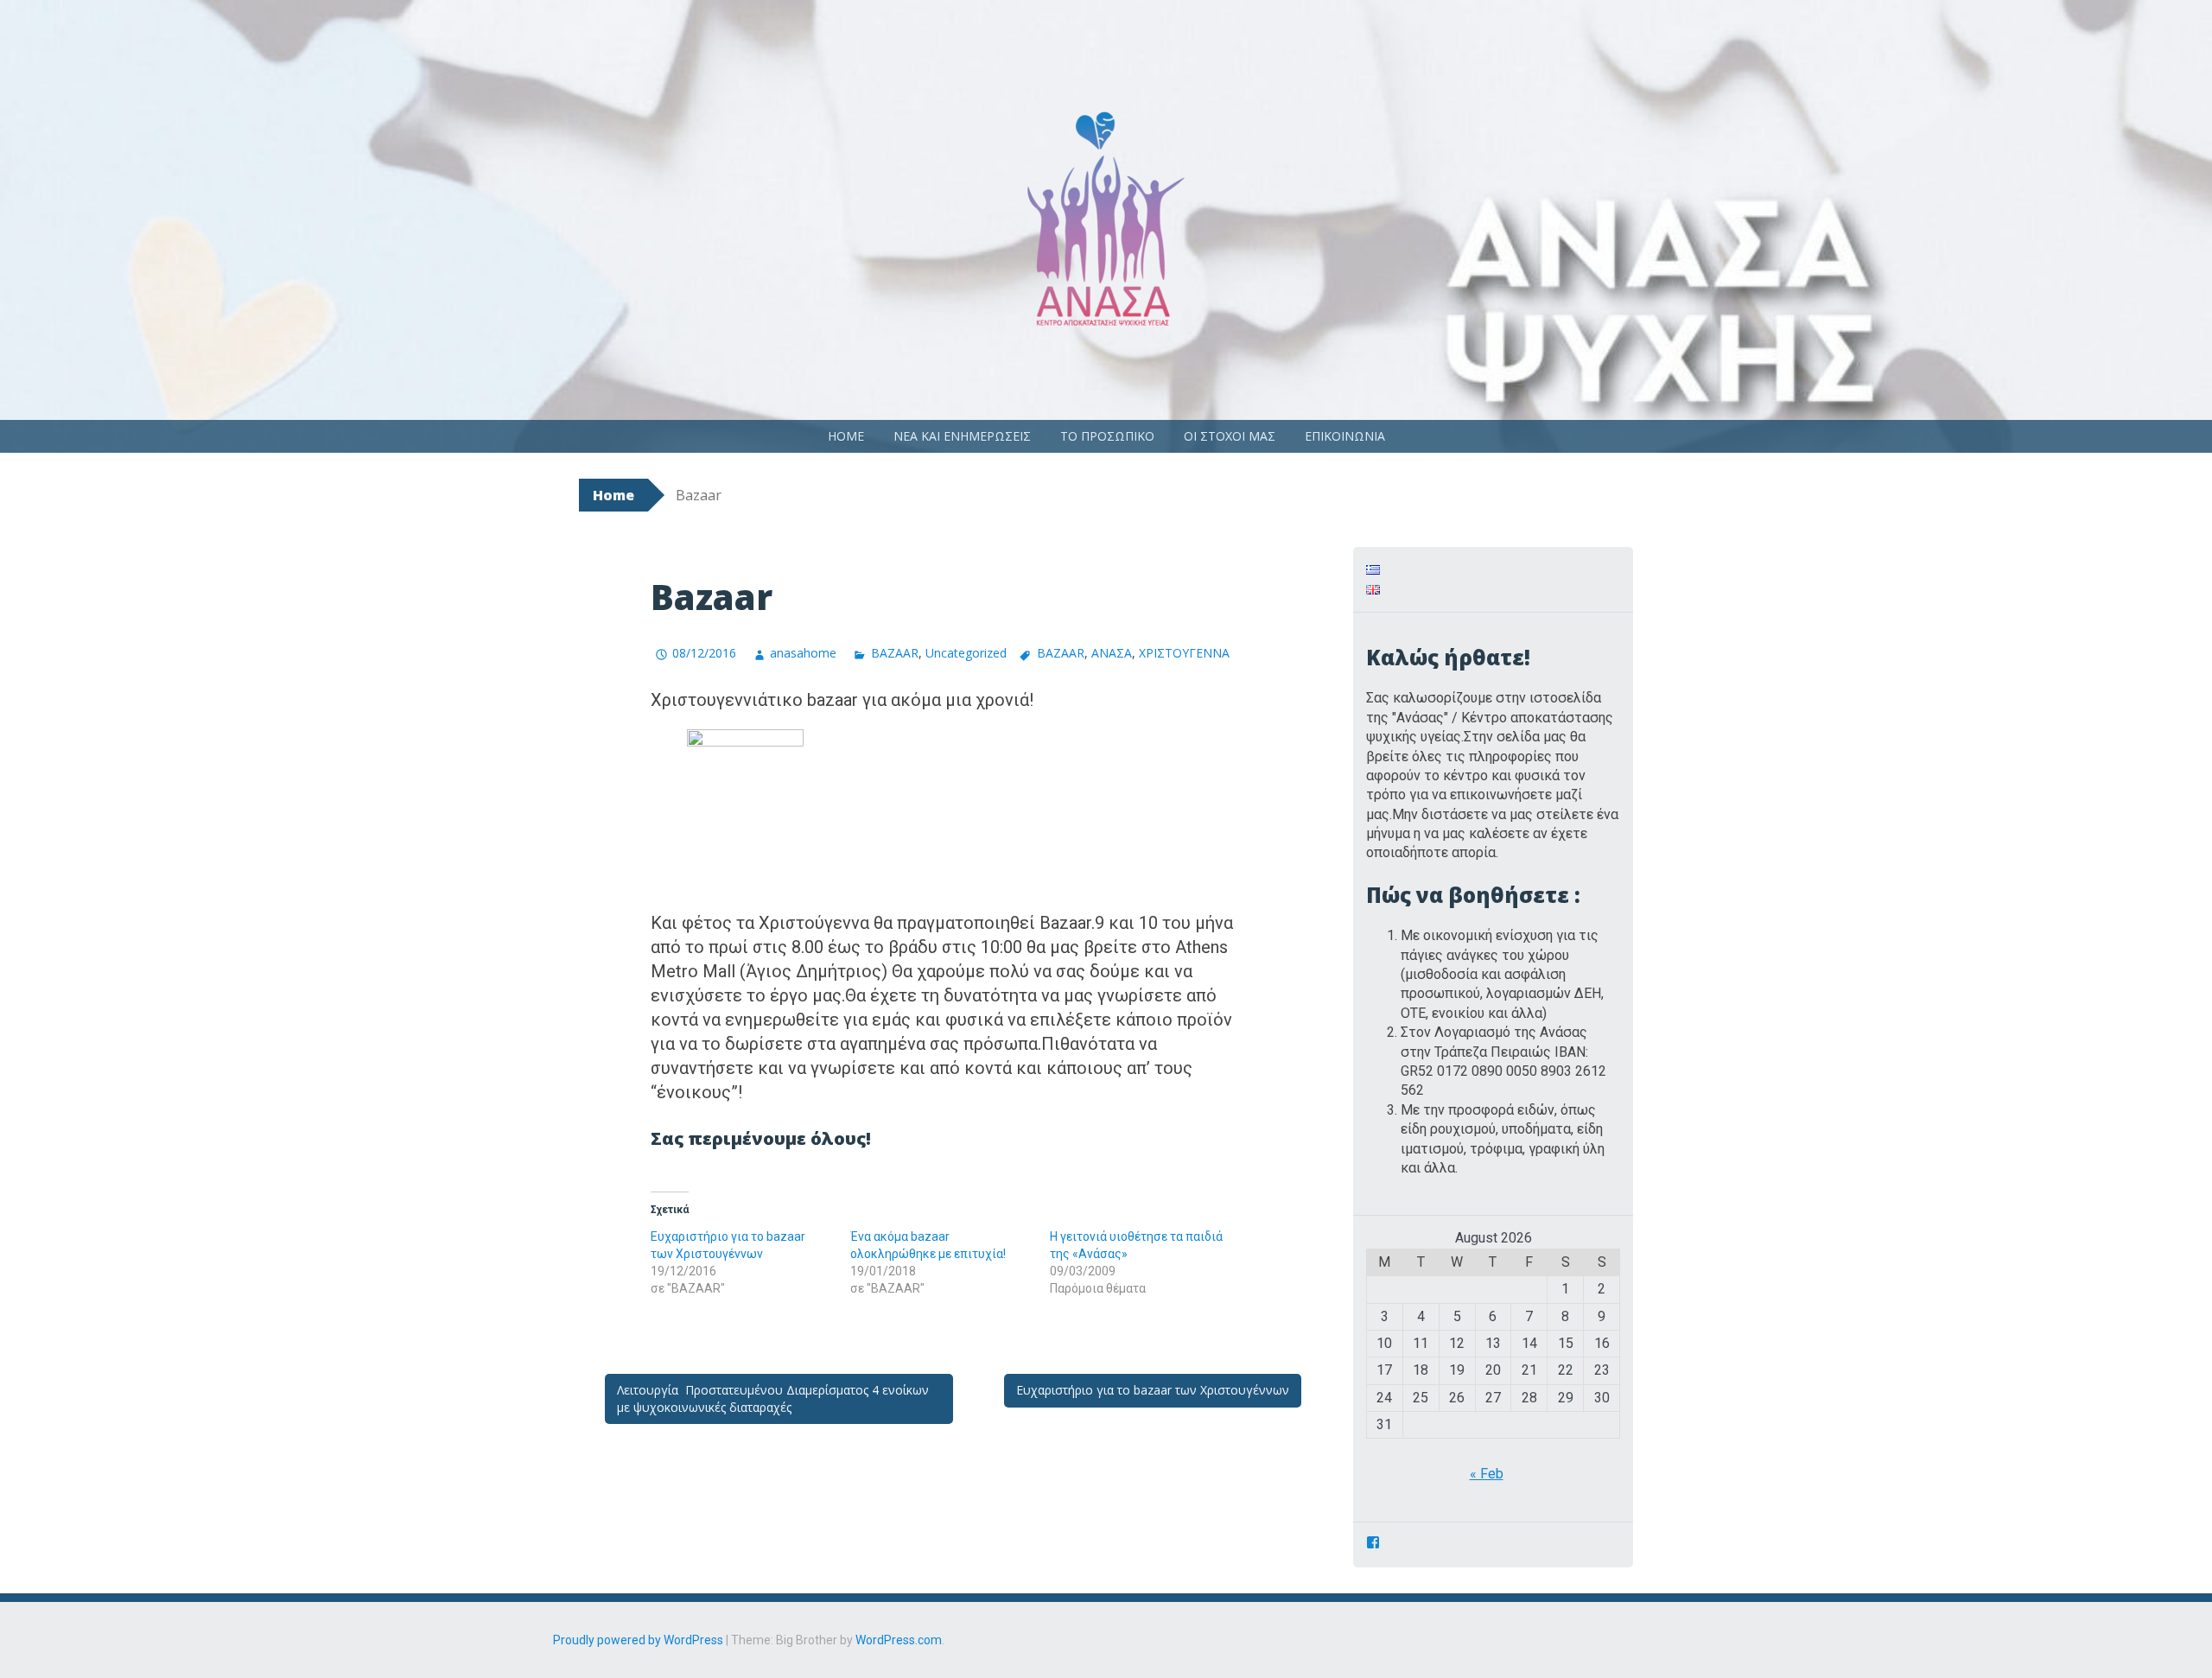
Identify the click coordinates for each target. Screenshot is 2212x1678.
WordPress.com (899, 1640)
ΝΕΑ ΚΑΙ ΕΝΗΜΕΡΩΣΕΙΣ (962, 436)
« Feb (1487, 1474)
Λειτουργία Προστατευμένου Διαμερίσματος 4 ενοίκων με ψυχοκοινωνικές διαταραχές (773, 1398)
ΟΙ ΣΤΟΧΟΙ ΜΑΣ (1230, 436)
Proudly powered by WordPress (638, 1640)
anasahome (803, 653)
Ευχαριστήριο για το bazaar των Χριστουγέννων (1153, 1390)
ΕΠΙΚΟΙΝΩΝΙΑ (1345, 436)
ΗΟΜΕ (846, 436)
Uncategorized (966, 653)
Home (613, 495)
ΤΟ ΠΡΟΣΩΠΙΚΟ (1107, 436)
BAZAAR (894, 653)
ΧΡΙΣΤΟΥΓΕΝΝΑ (1184, 653)
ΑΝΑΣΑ (1112, 653)
